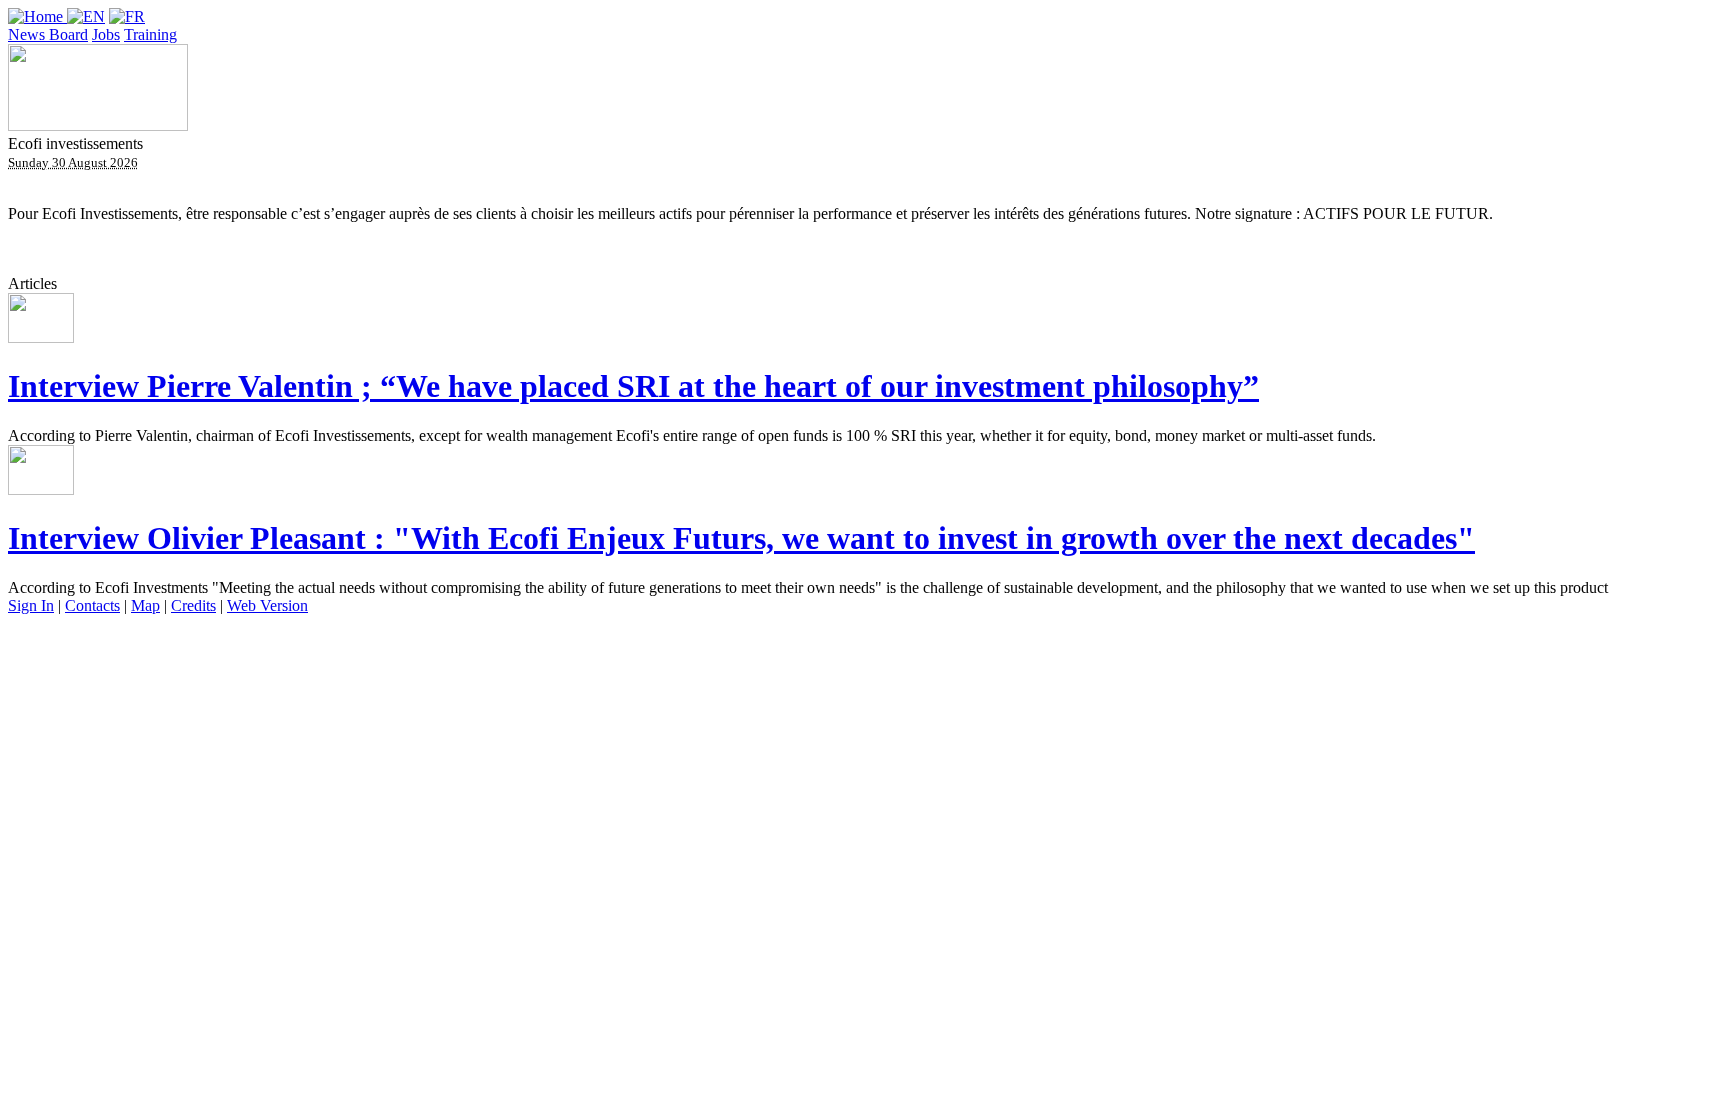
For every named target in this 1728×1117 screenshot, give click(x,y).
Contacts (92, 605)
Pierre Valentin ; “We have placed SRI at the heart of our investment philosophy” (633, 386)
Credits (193, 605)
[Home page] (37, 16)
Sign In (31, 605)
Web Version (267, 605)
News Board (48, 34)
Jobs (106, 34)
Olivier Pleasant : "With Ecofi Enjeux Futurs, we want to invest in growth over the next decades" (741, 538)
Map (145, 605)
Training (150, 34)
